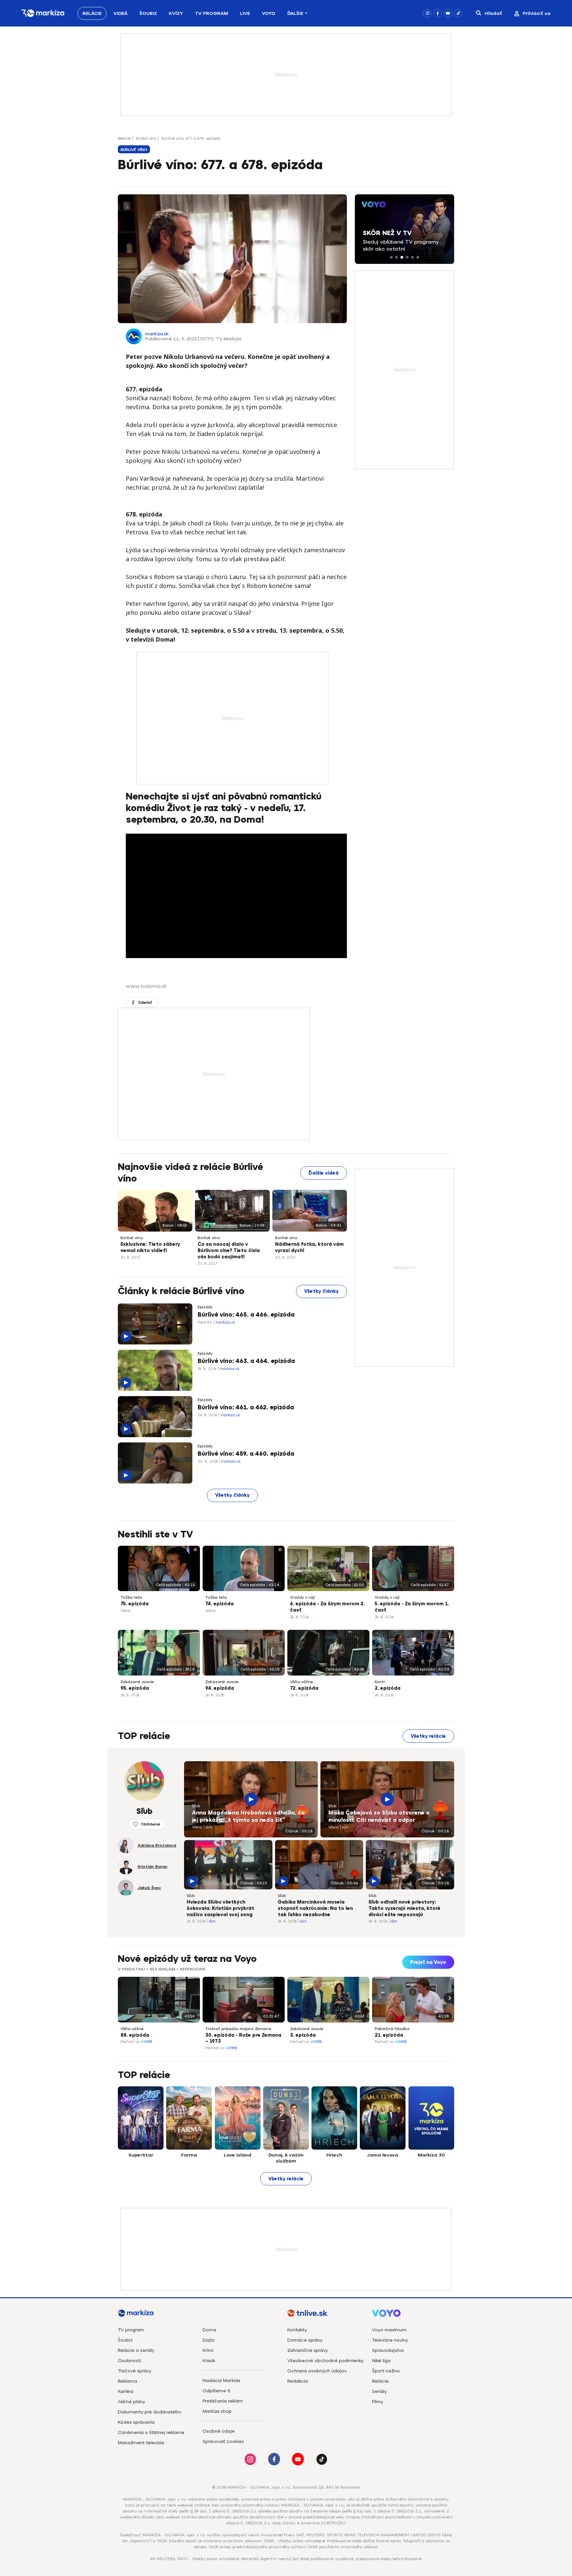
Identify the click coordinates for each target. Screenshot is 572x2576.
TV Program (212, 13)
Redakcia (298, 2381)
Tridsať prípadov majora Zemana (238, 2029)
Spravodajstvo (388, 2350)
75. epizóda (135, 1604)
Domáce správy (305, 2340)
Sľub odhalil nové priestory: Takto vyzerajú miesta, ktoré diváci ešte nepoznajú (405, 1908)
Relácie (92, 13)
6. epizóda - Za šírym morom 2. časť (327, 1607)
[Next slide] (449, 1998)
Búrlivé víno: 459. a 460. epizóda (246, 1454)
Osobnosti (129, 2361)
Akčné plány (131, 2402)
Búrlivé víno (146, 138)
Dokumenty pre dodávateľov (150, 2412)
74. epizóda (219, 1604)
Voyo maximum (389, 2330)
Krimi (208, 2350)
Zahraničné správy (308, 2350)
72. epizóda (304, 1688)
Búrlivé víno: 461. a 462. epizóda (246, 1407)
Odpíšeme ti (216, 2391)
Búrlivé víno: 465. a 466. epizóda (246, 1315)
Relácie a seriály (136, 2350)
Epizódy (205, 1307)
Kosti (380, 1682)
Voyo (269, 13)
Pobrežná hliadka (392, 2029)
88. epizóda (135, 2035)
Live (245, 13)
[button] (391, 257)
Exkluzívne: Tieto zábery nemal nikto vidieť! (150, 1247)
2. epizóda (388, 1688)
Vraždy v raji (302, 1597)
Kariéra (126, 2391)
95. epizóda (135, 1688)
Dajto (209, 2340)
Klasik (209, 2361)
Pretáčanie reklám (223, 2401)
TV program (131, 2330)
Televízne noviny (390, 2340)
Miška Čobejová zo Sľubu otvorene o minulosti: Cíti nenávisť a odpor (379, 1817)
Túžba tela (131, 1597)
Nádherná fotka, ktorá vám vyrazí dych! (309, 1247)
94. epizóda (220, 1688)
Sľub (196, 1806)
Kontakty (297, 2330)
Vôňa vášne (302, 1682)
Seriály (379, 2391)
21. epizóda (389, 2035)
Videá (120, 13)
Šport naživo (386, 2371)
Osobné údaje (219, 2431)
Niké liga (381, 2361)
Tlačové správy (135, 2371)
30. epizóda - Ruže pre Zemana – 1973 (243, 2038)
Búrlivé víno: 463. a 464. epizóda (246, 1361)
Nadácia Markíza (221, 2381)
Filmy (378, 2402)
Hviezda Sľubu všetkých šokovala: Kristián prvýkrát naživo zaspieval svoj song (220, 1908)
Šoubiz (148, 13)
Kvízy (176, 13)
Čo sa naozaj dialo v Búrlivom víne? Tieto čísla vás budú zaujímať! (229, 1251)
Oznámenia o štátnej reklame (151, 2432)
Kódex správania (136, 2422)
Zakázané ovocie (137, 1682)
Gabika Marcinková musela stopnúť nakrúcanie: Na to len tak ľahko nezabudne (315, 1908)
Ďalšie (295, 13)
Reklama (127, 2381)
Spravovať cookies (223, 2441)
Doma (209, 2330)
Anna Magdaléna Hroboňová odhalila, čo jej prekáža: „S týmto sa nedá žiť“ (248, 1817)
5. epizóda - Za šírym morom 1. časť (412, 1607)
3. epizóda (303, 2035)
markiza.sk (157, 334)
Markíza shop (217, 2411)
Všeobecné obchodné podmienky (325, 2361)
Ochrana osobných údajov (317, 2371)
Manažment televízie (141, 2443)
